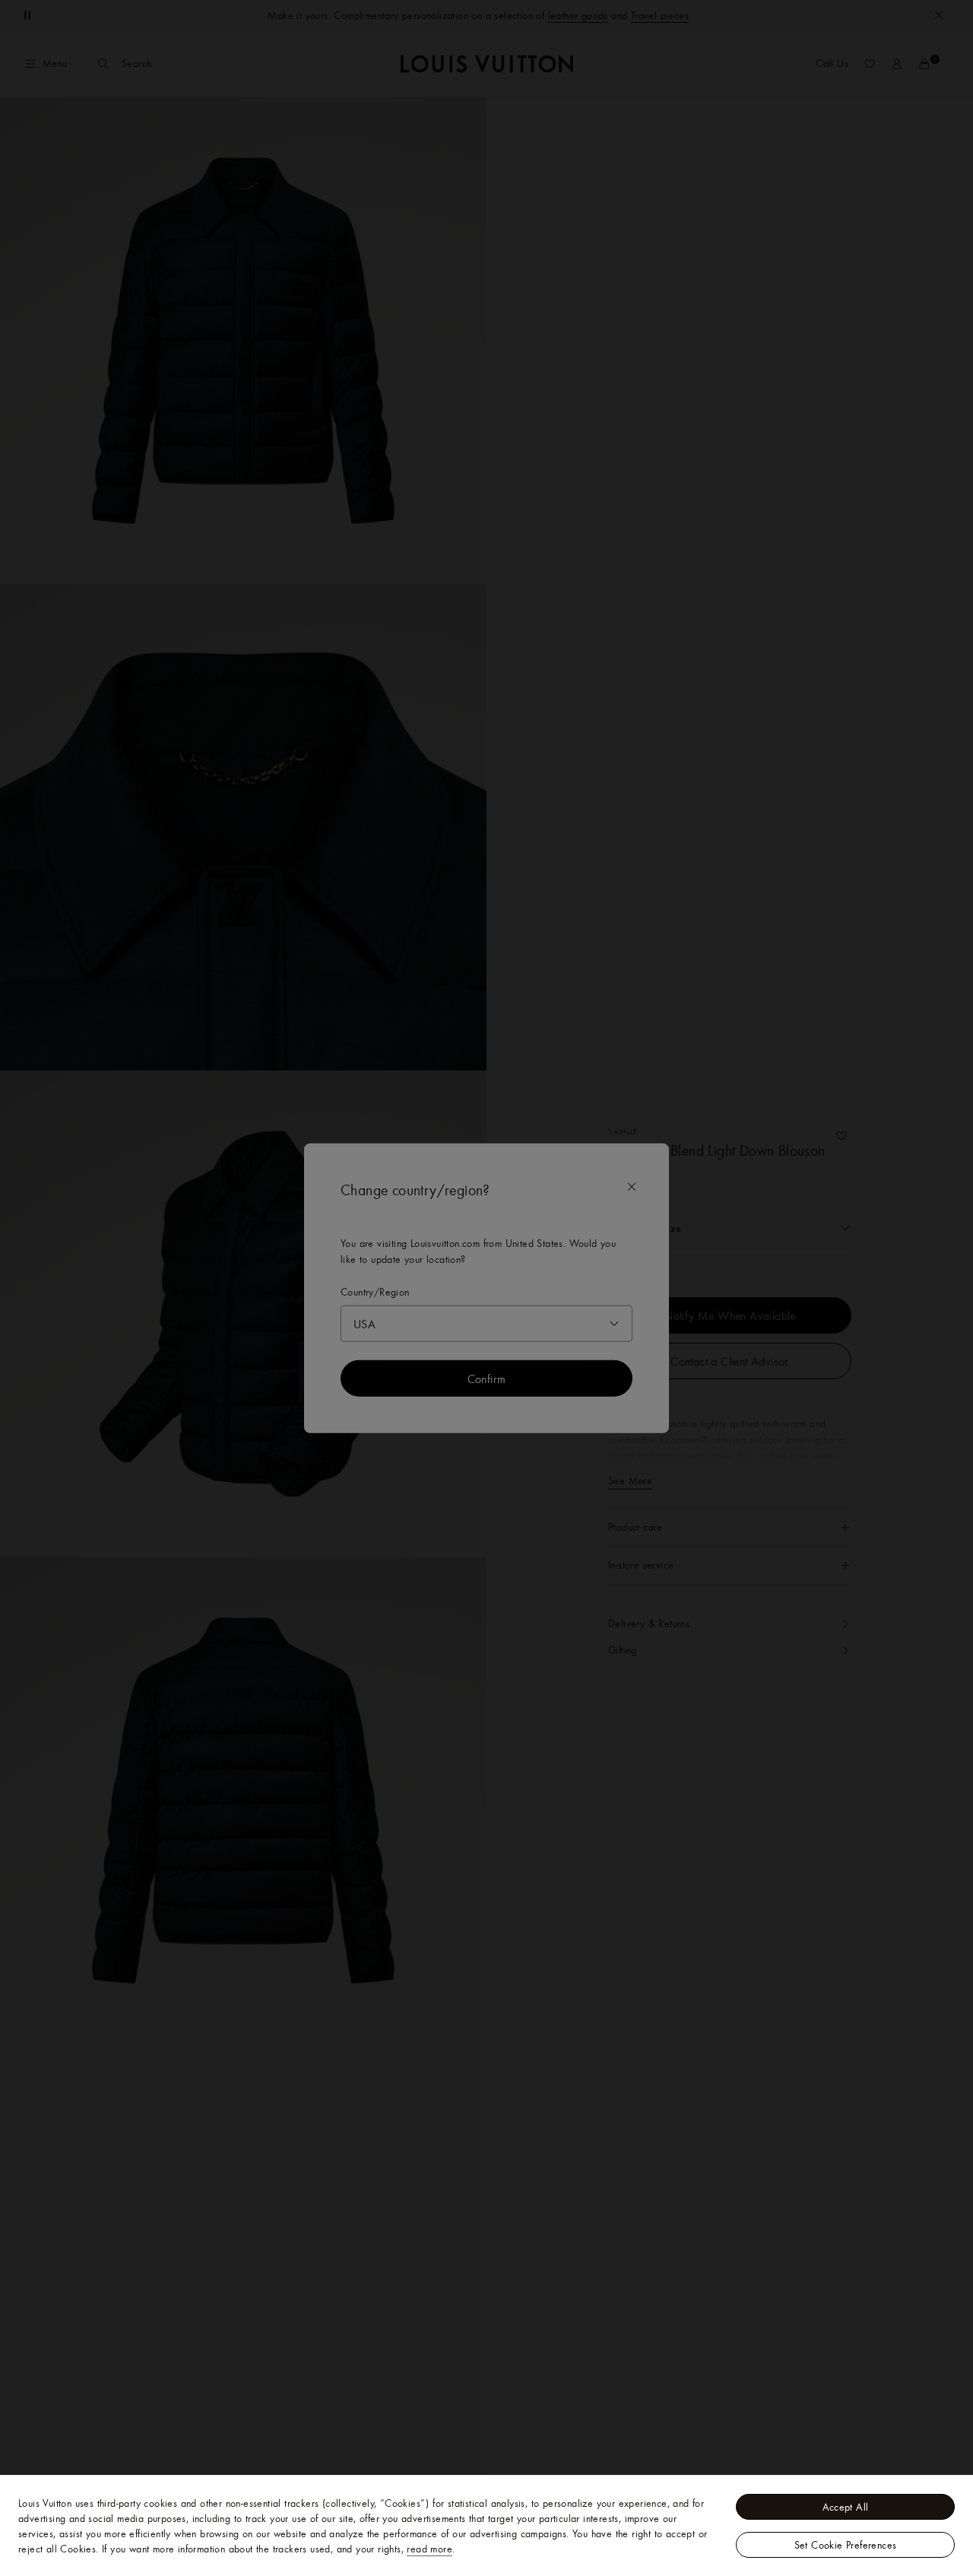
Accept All (846, 2507)
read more (429, 2549)
